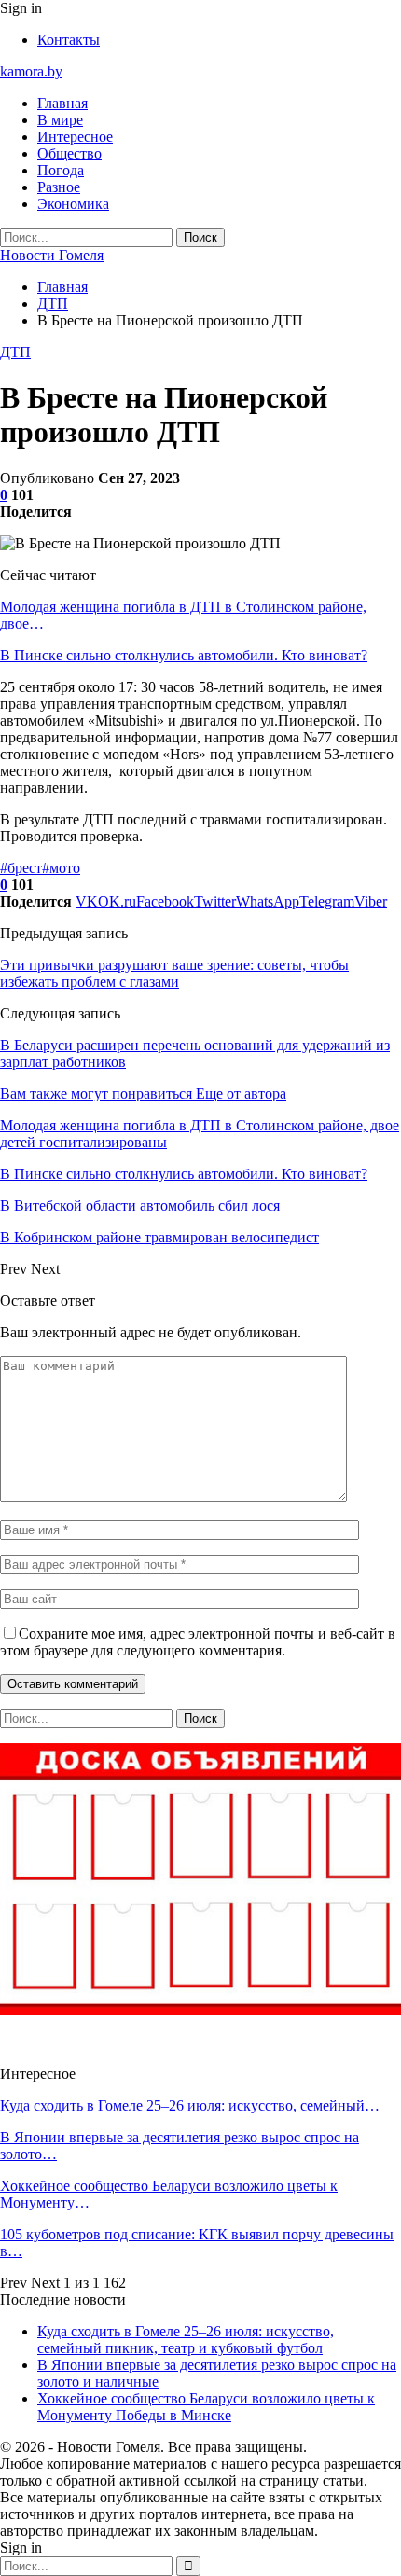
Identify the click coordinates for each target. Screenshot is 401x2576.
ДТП (15, 352)
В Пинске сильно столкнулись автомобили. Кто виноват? (184, 655)
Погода (61, 170)
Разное (59, 187)
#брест (21, 868)
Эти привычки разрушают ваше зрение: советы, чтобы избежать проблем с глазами (174, 973)
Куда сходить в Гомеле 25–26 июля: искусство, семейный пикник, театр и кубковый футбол (186, 2340)
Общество (69, 153)
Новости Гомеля (52, 255)
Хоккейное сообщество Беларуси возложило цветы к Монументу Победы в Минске (206, 2407)
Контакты (69, 40)
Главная (62, 103)
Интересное (75, 137)
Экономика (73, 204)
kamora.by (31, 71)
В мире (60, 120)
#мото (61, 868)
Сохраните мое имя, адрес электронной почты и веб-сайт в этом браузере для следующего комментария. (198, 1642)
